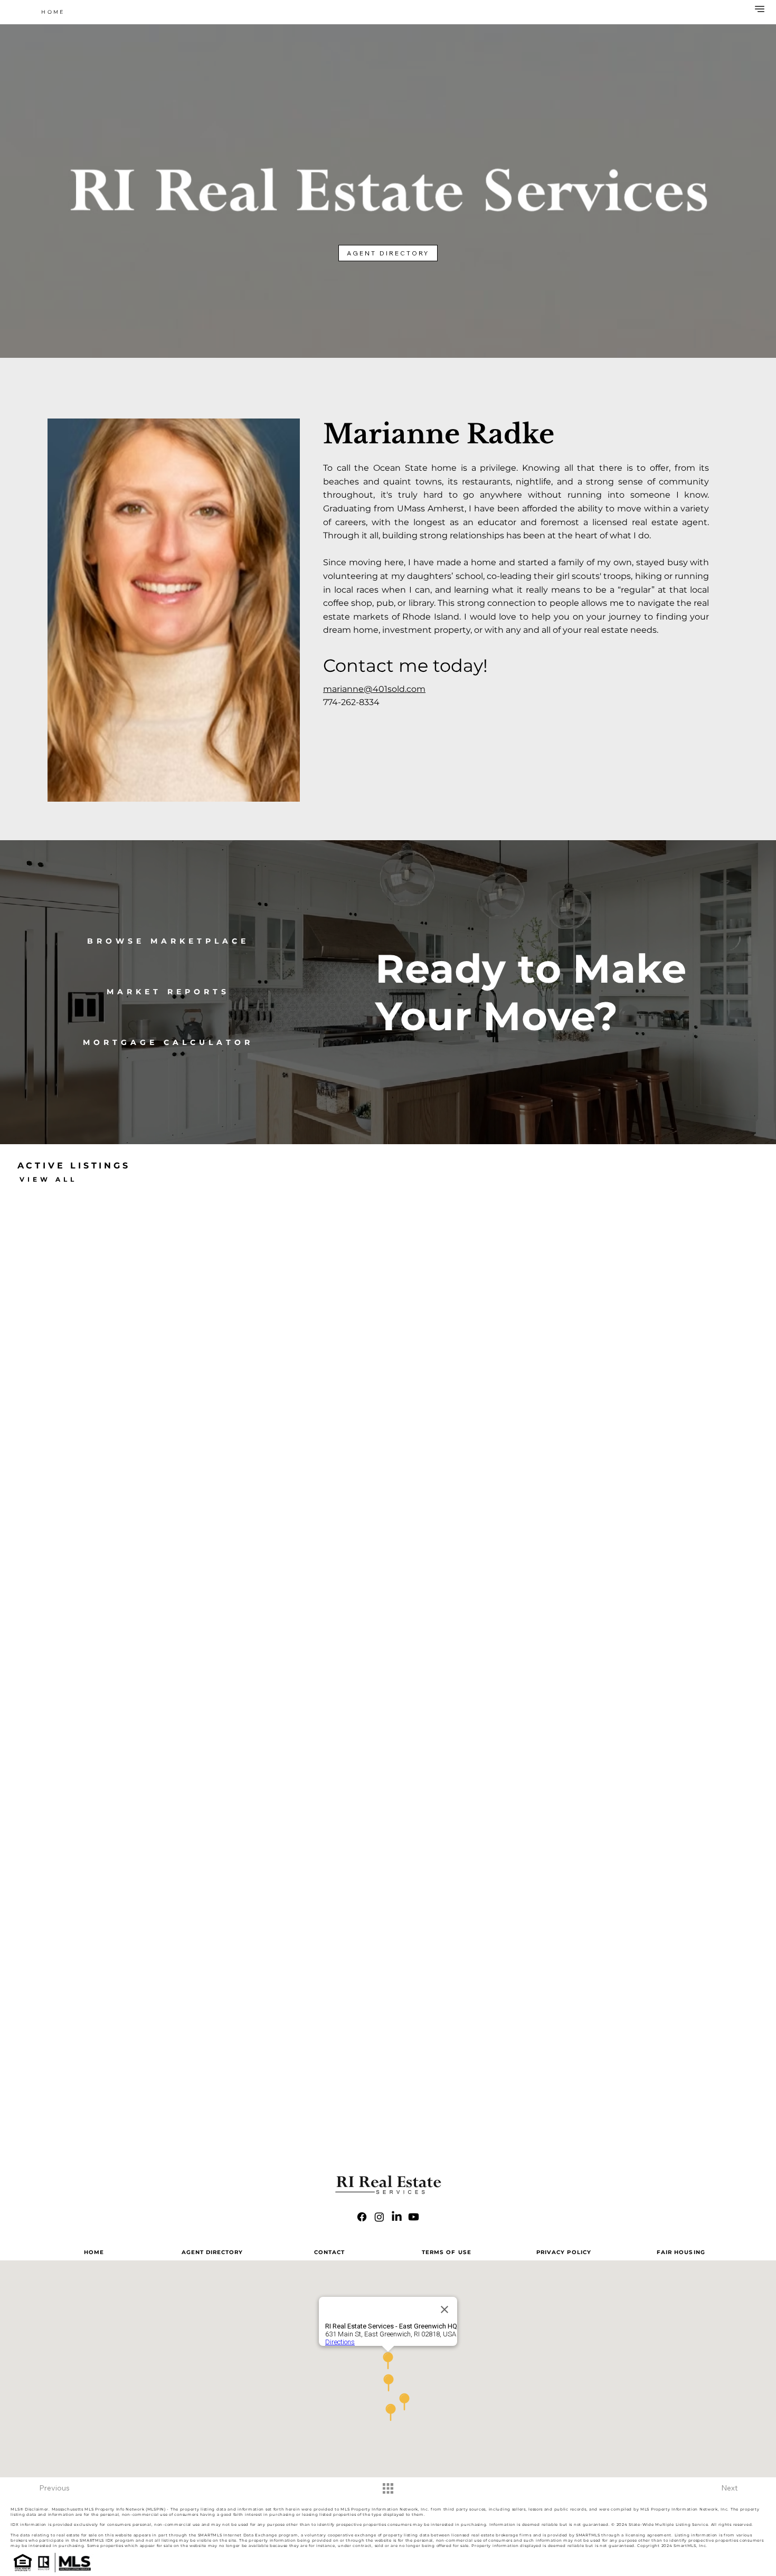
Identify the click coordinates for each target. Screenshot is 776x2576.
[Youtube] (414, 2217)
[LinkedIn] (397, 2217)
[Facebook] (362, 2217)
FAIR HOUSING (681, 2252)
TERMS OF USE (446, 2252)
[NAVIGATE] (758, 9)
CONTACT (329, 2252)
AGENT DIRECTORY (212, 2252)
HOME (94, 2252)
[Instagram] (379, 2217)
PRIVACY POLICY (564, 2252)
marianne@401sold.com (374, 689)
